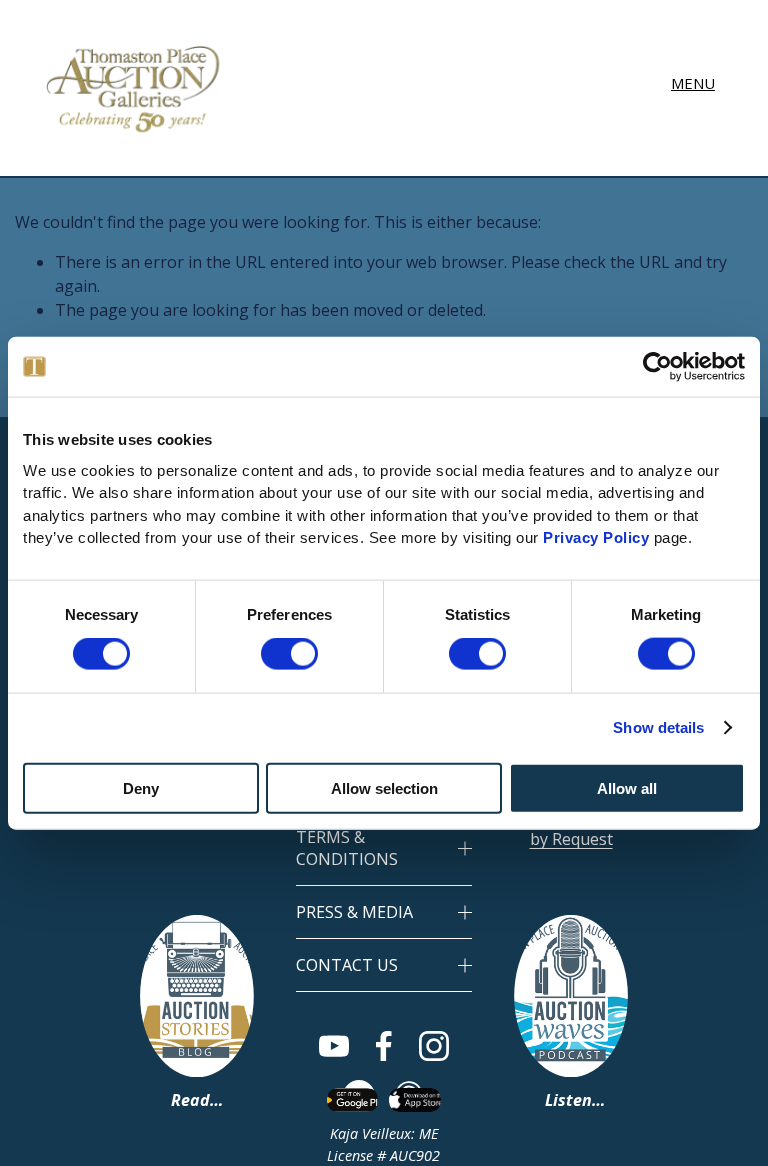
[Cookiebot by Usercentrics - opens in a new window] (657, 367)
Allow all (627, 787)
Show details (658, 727)
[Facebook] (384, 1046)
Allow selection (384, 787)
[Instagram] (434, 1046)
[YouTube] (334, 1046)
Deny (141, 787)
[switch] (289, 654)
